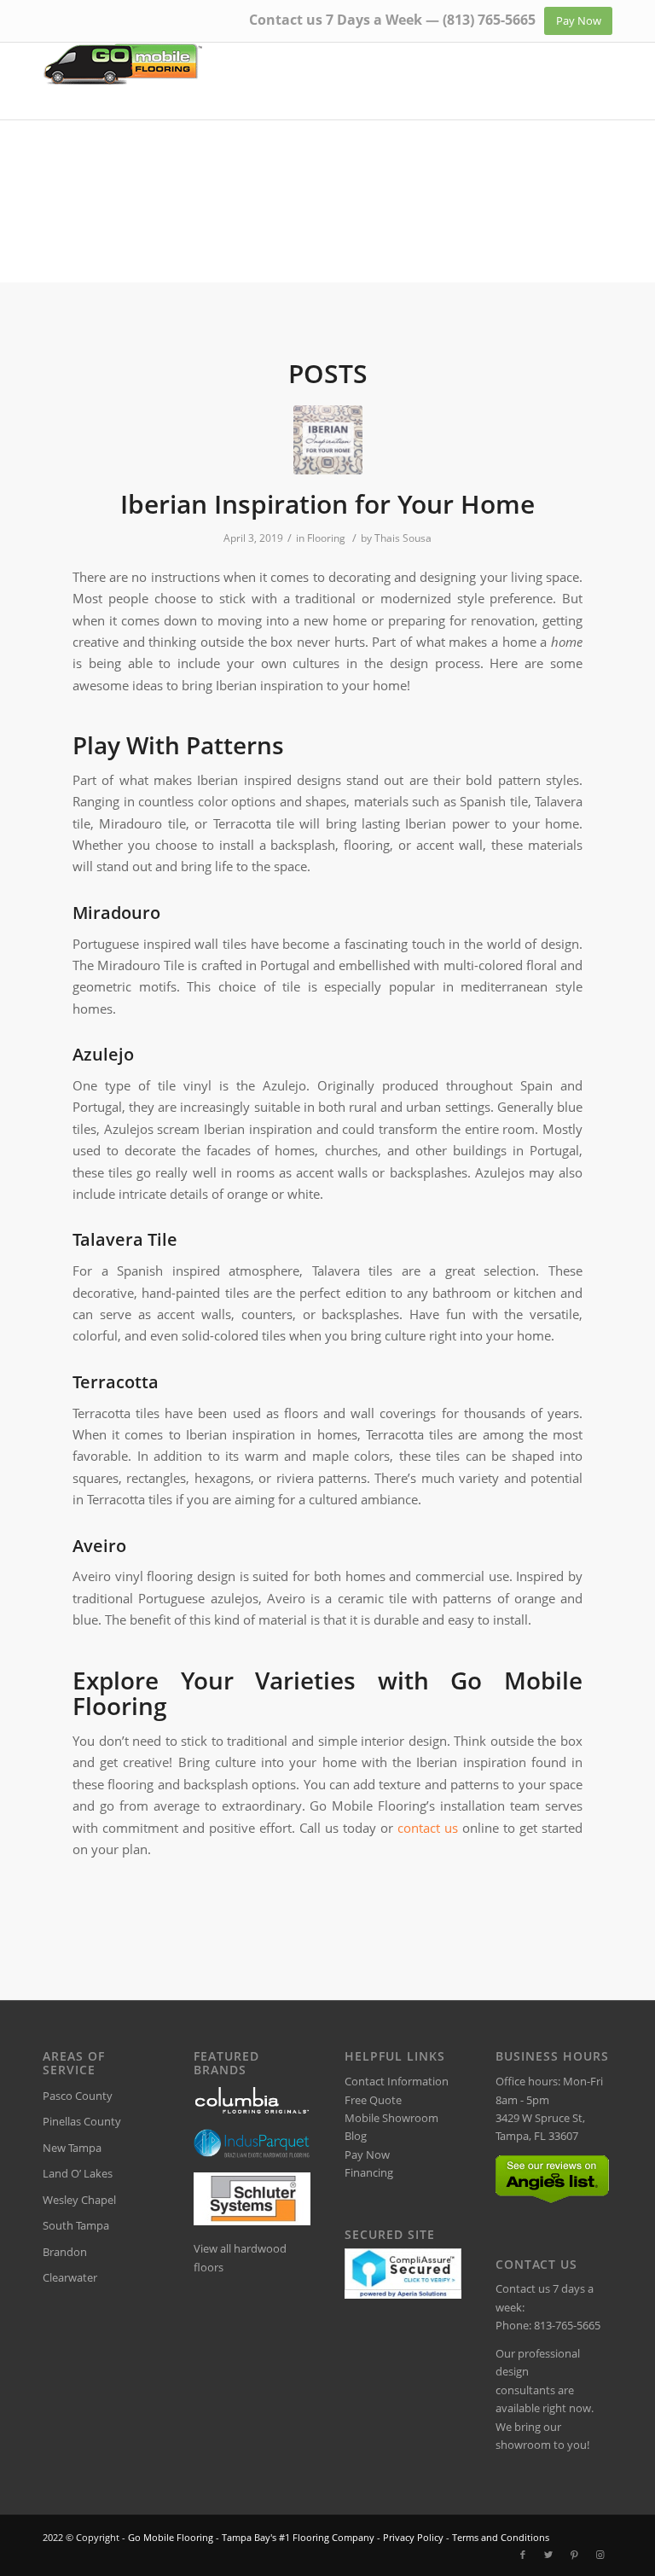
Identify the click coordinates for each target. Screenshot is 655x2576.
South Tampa (76, 2225)
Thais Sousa (403, 538)
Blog (356, 2136)
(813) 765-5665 (489, 20)
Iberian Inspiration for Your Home (327, 504)
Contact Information (397, 2081)
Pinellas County (82, 2121)
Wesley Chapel (79, 2200)
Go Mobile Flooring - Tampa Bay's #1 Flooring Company (251, 2537)
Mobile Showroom (391, 2118)
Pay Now (367, 2154)
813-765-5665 (567, 2325)
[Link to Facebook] (523, 2555)
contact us (428, 1828)
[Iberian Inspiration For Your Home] (328, 440)
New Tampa (72, 2148)
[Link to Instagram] (600, 2555)
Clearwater (70, 2277)
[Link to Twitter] (548, 2555)
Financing (369, 2172)
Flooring (326, 538)
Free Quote (373, 2100)
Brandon (65, 2252)
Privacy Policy (413, 2537)
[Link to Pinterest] (574, 2555)
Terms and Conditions (501, 2537)
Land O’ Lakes (78, 2173)
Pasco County (78, 2096)
